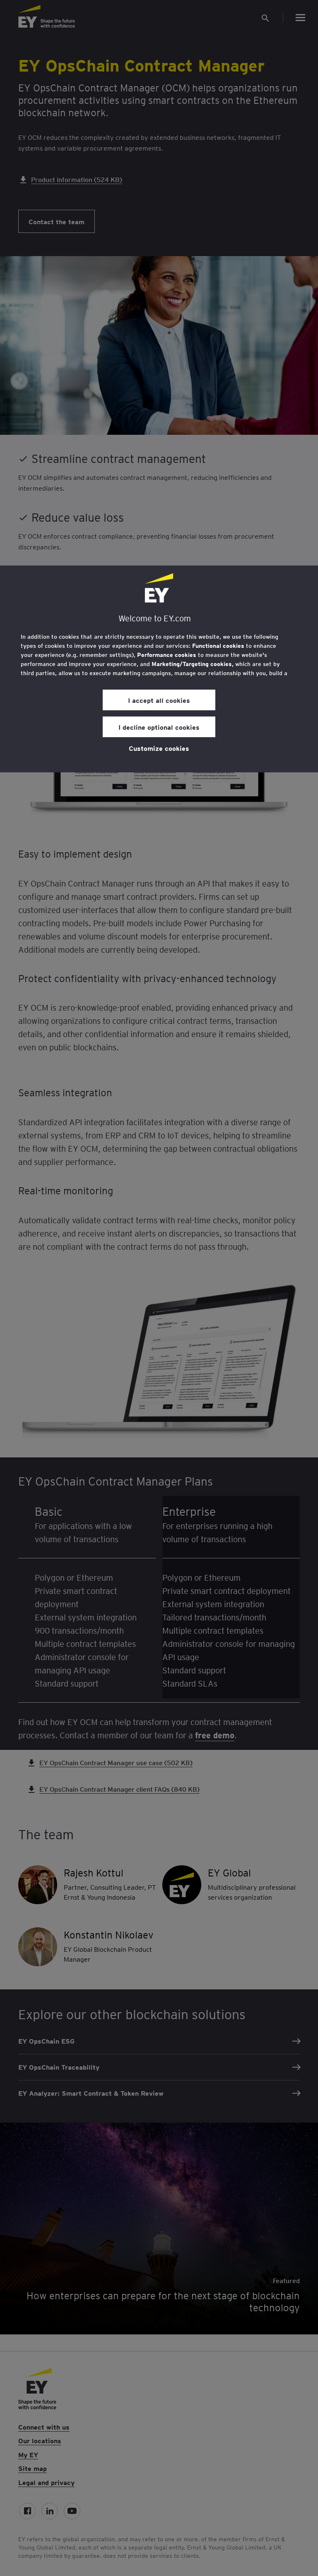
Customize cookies (159, 748)
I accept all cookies (159, 700)
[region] (159, 669)
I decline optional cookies (159, 727)
